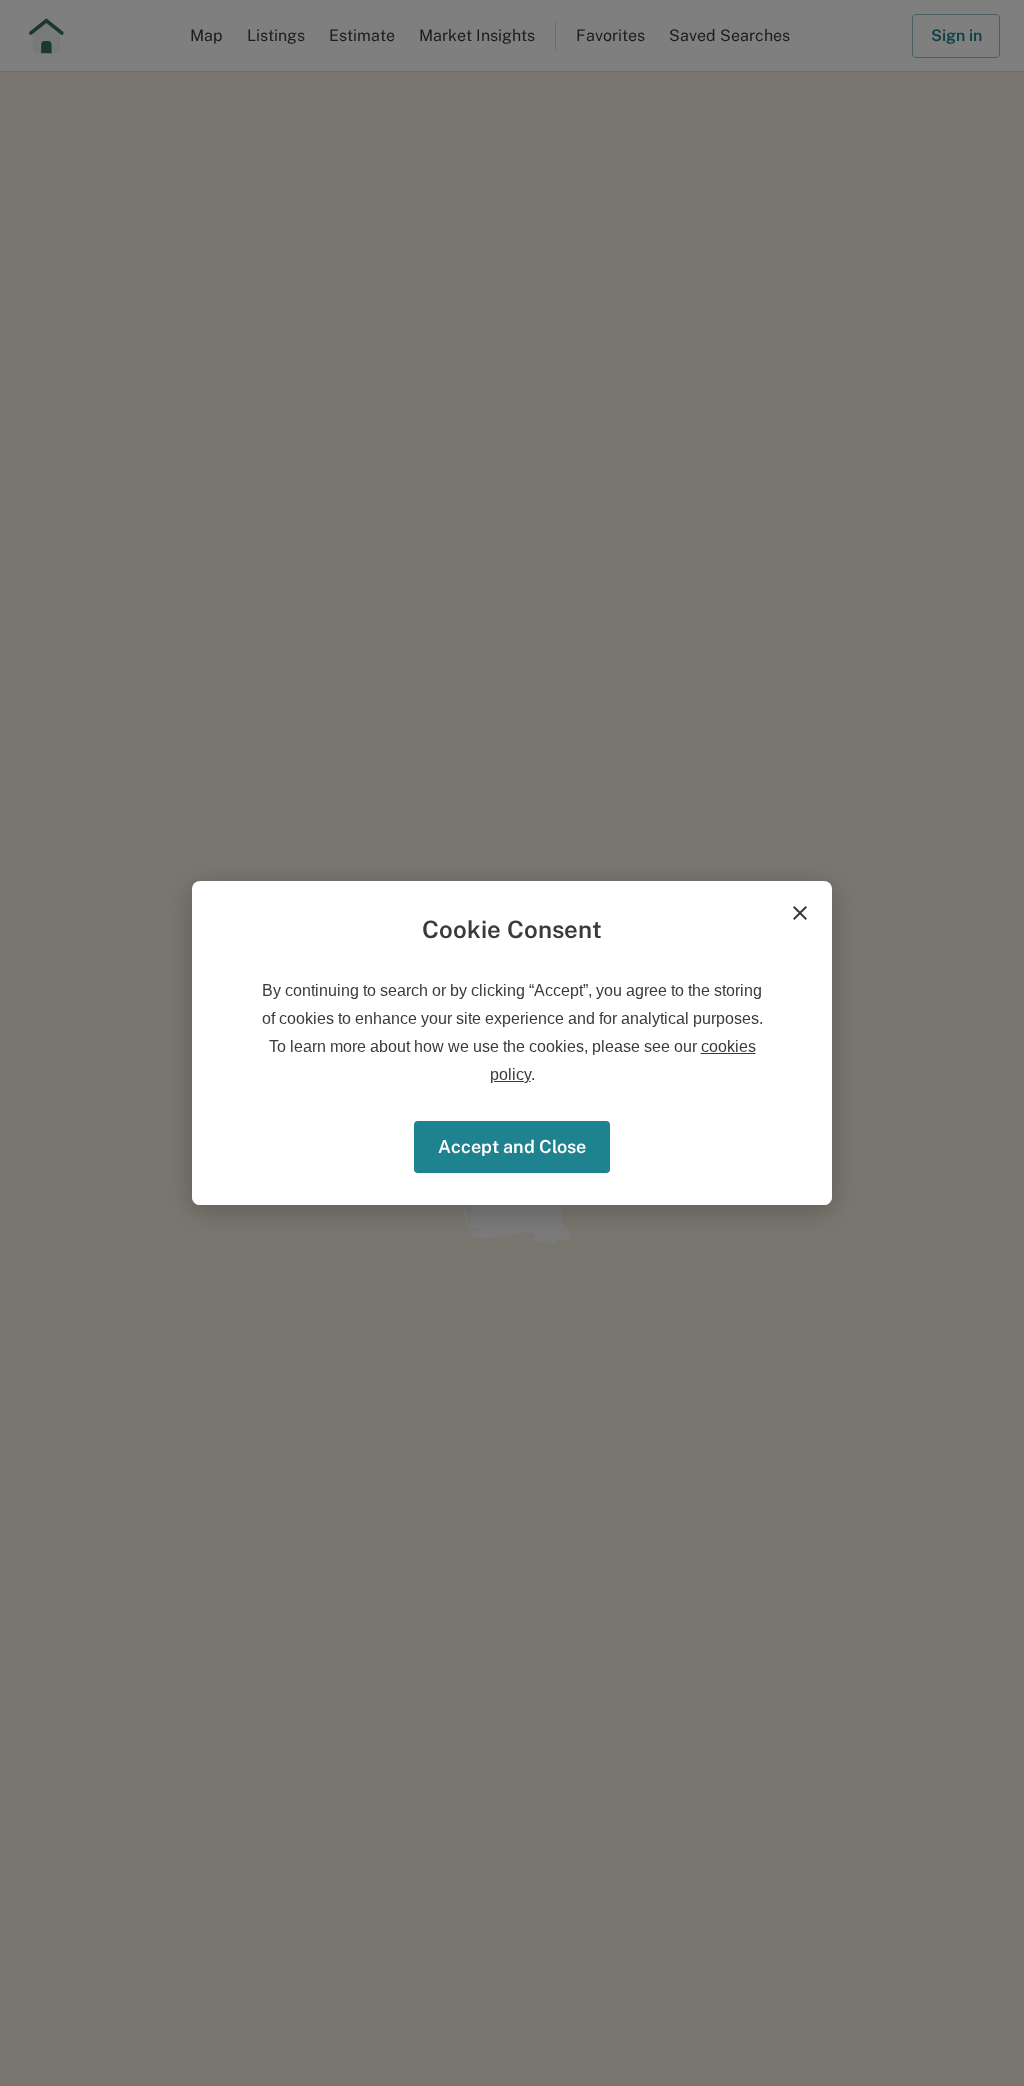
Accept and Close (512, 1146)
